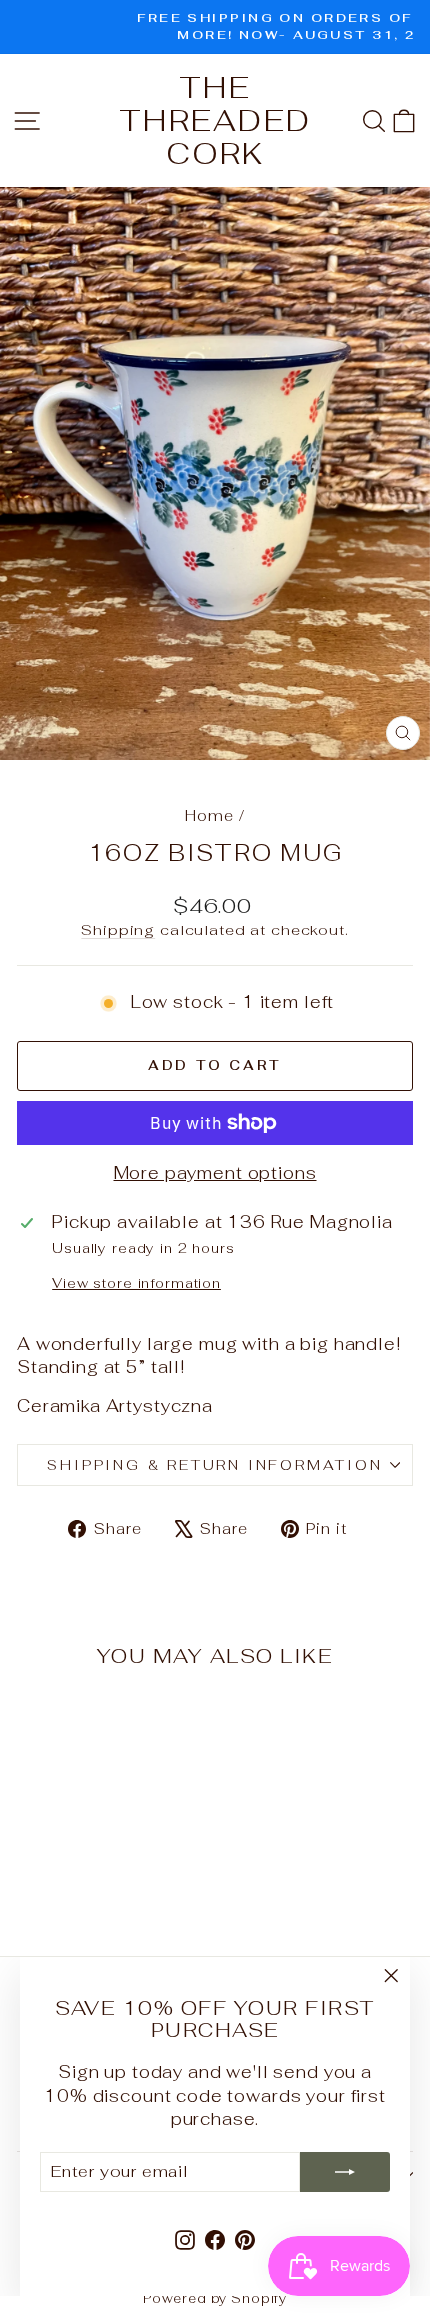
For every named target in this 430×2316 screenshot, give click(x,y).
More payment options (215, 1173)
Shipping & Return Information (214, 1465)
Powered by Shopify (215, 2298)
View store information (136, 1283)
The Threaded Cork (215, 120)
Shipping (118, 929)
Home (209, 815)
